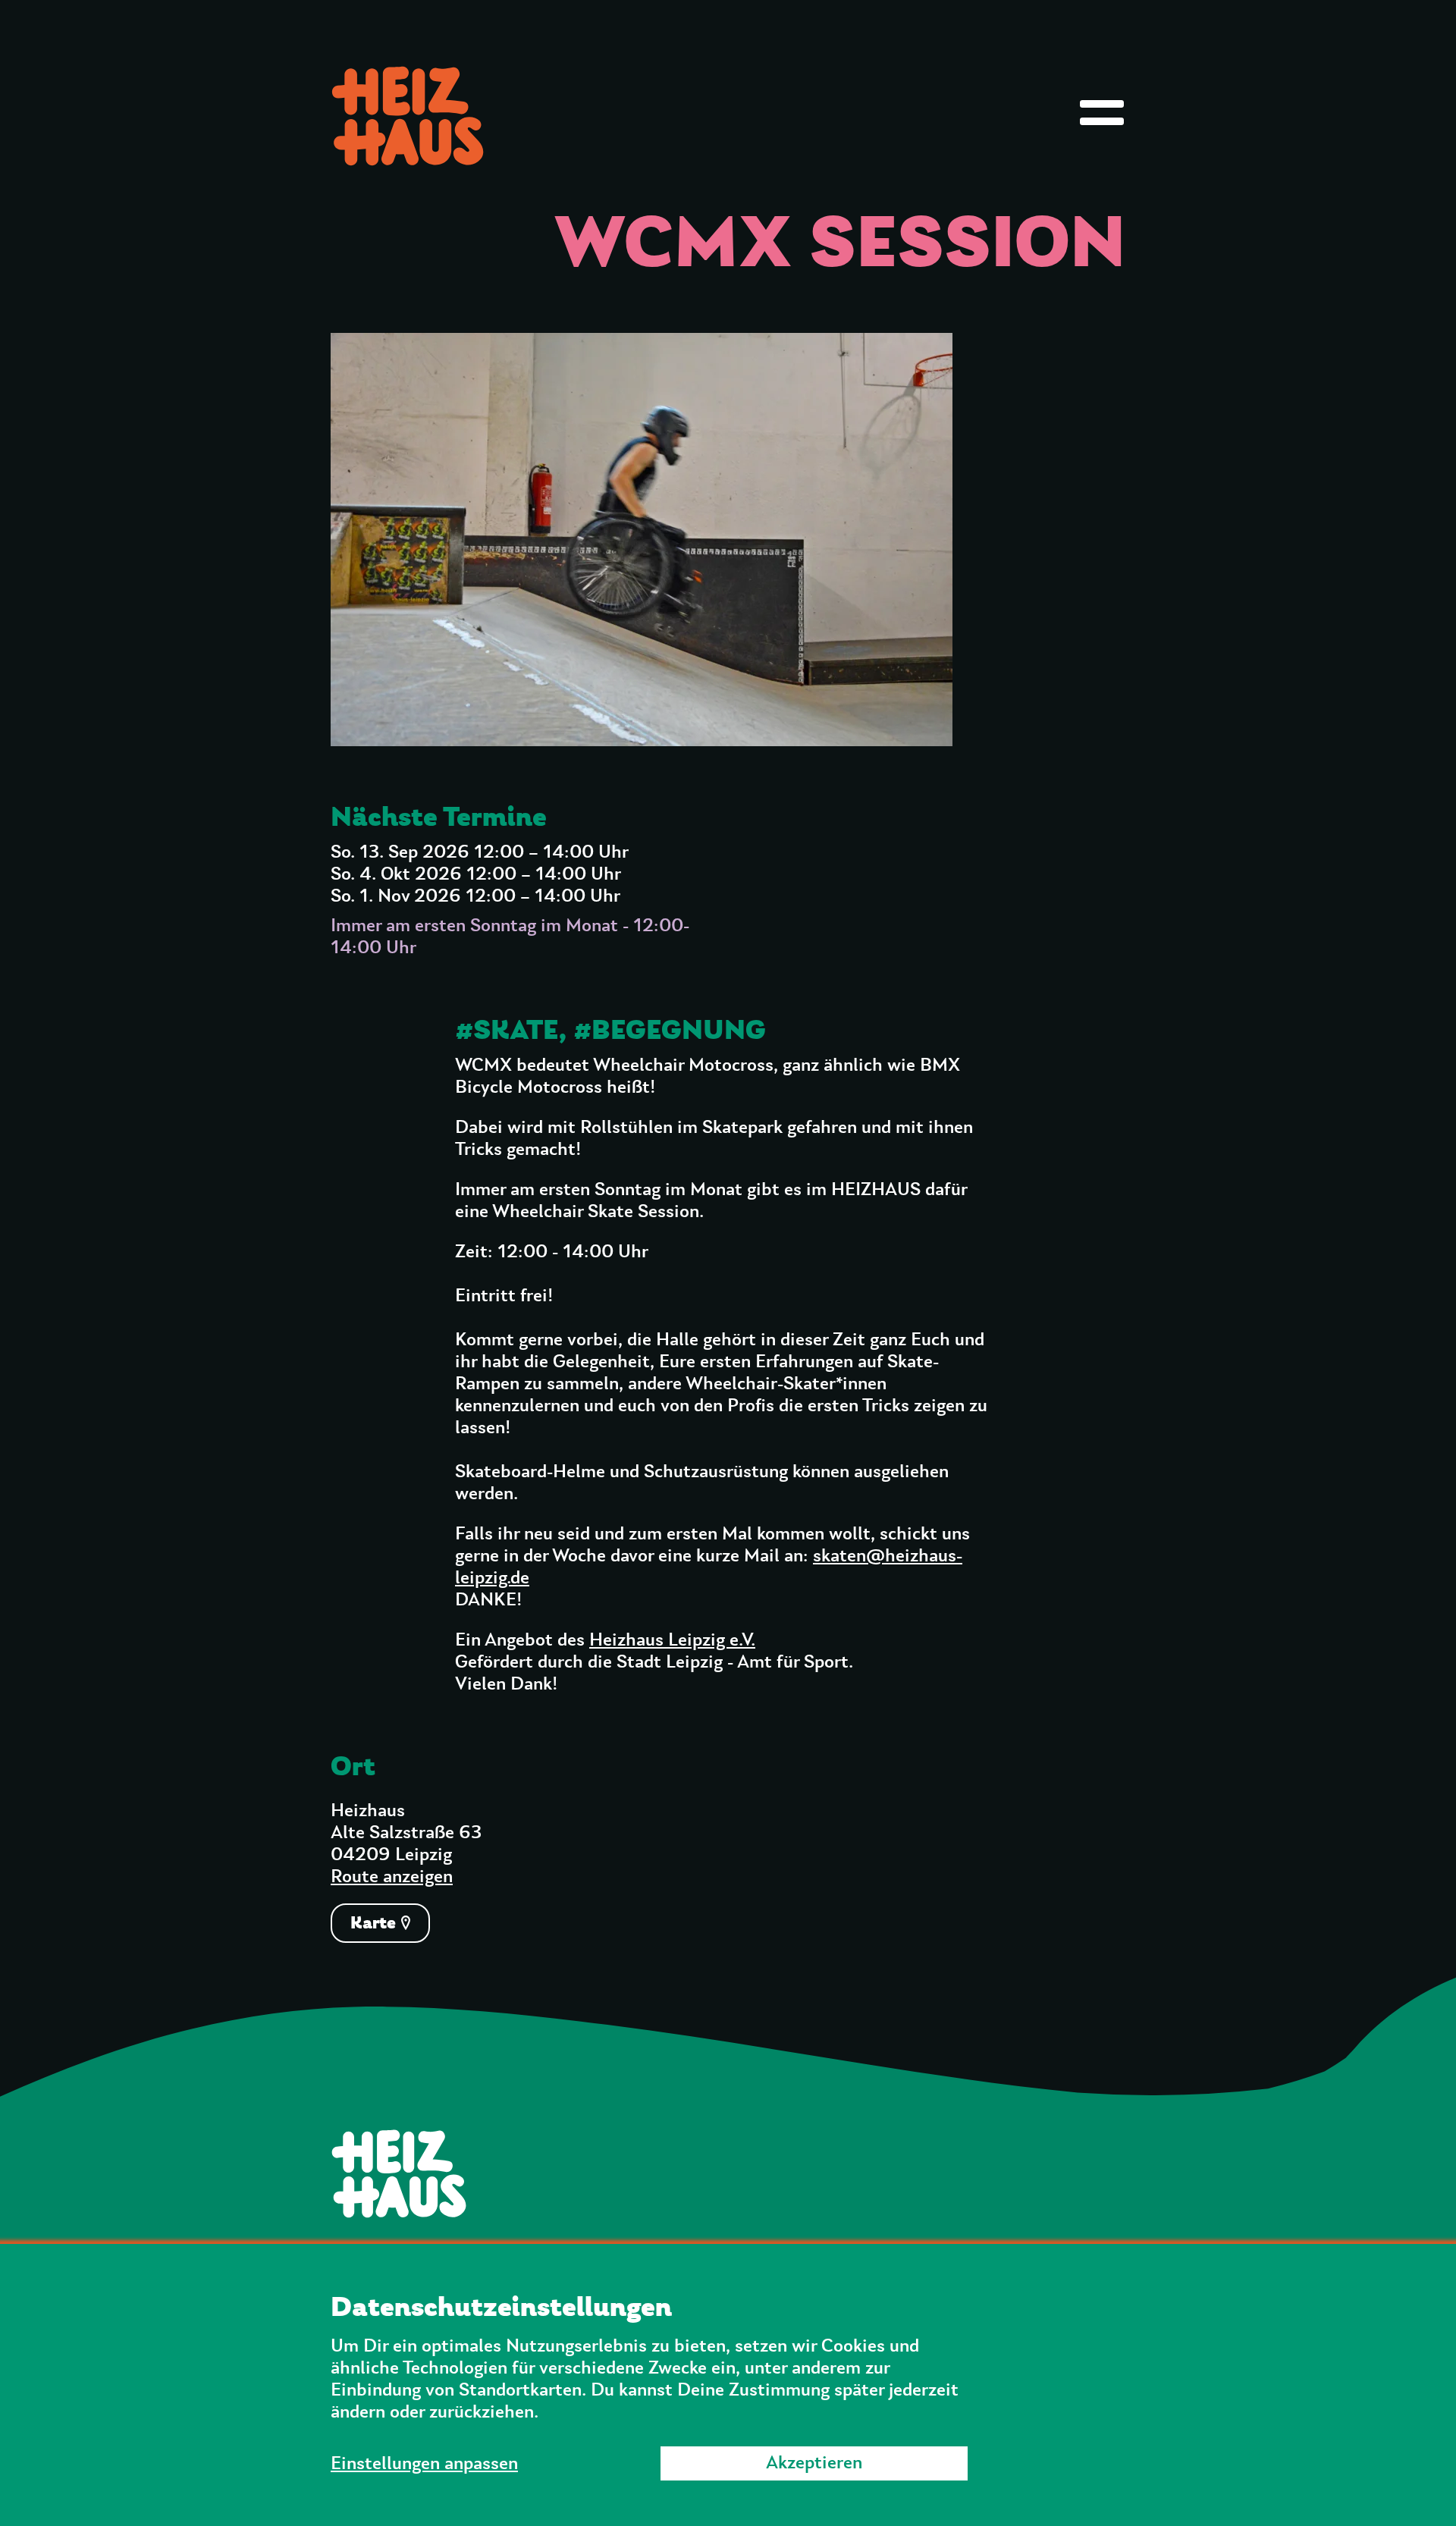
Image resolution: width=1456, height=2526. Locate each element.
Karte (375, 1923)
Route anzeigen (392, 1877)
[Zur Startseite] (728, 2173)
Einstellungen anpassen (424, 2464)
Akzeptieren (814, 2463)
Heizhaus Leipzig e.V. (672, 1640)
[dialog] (728, 2385)
